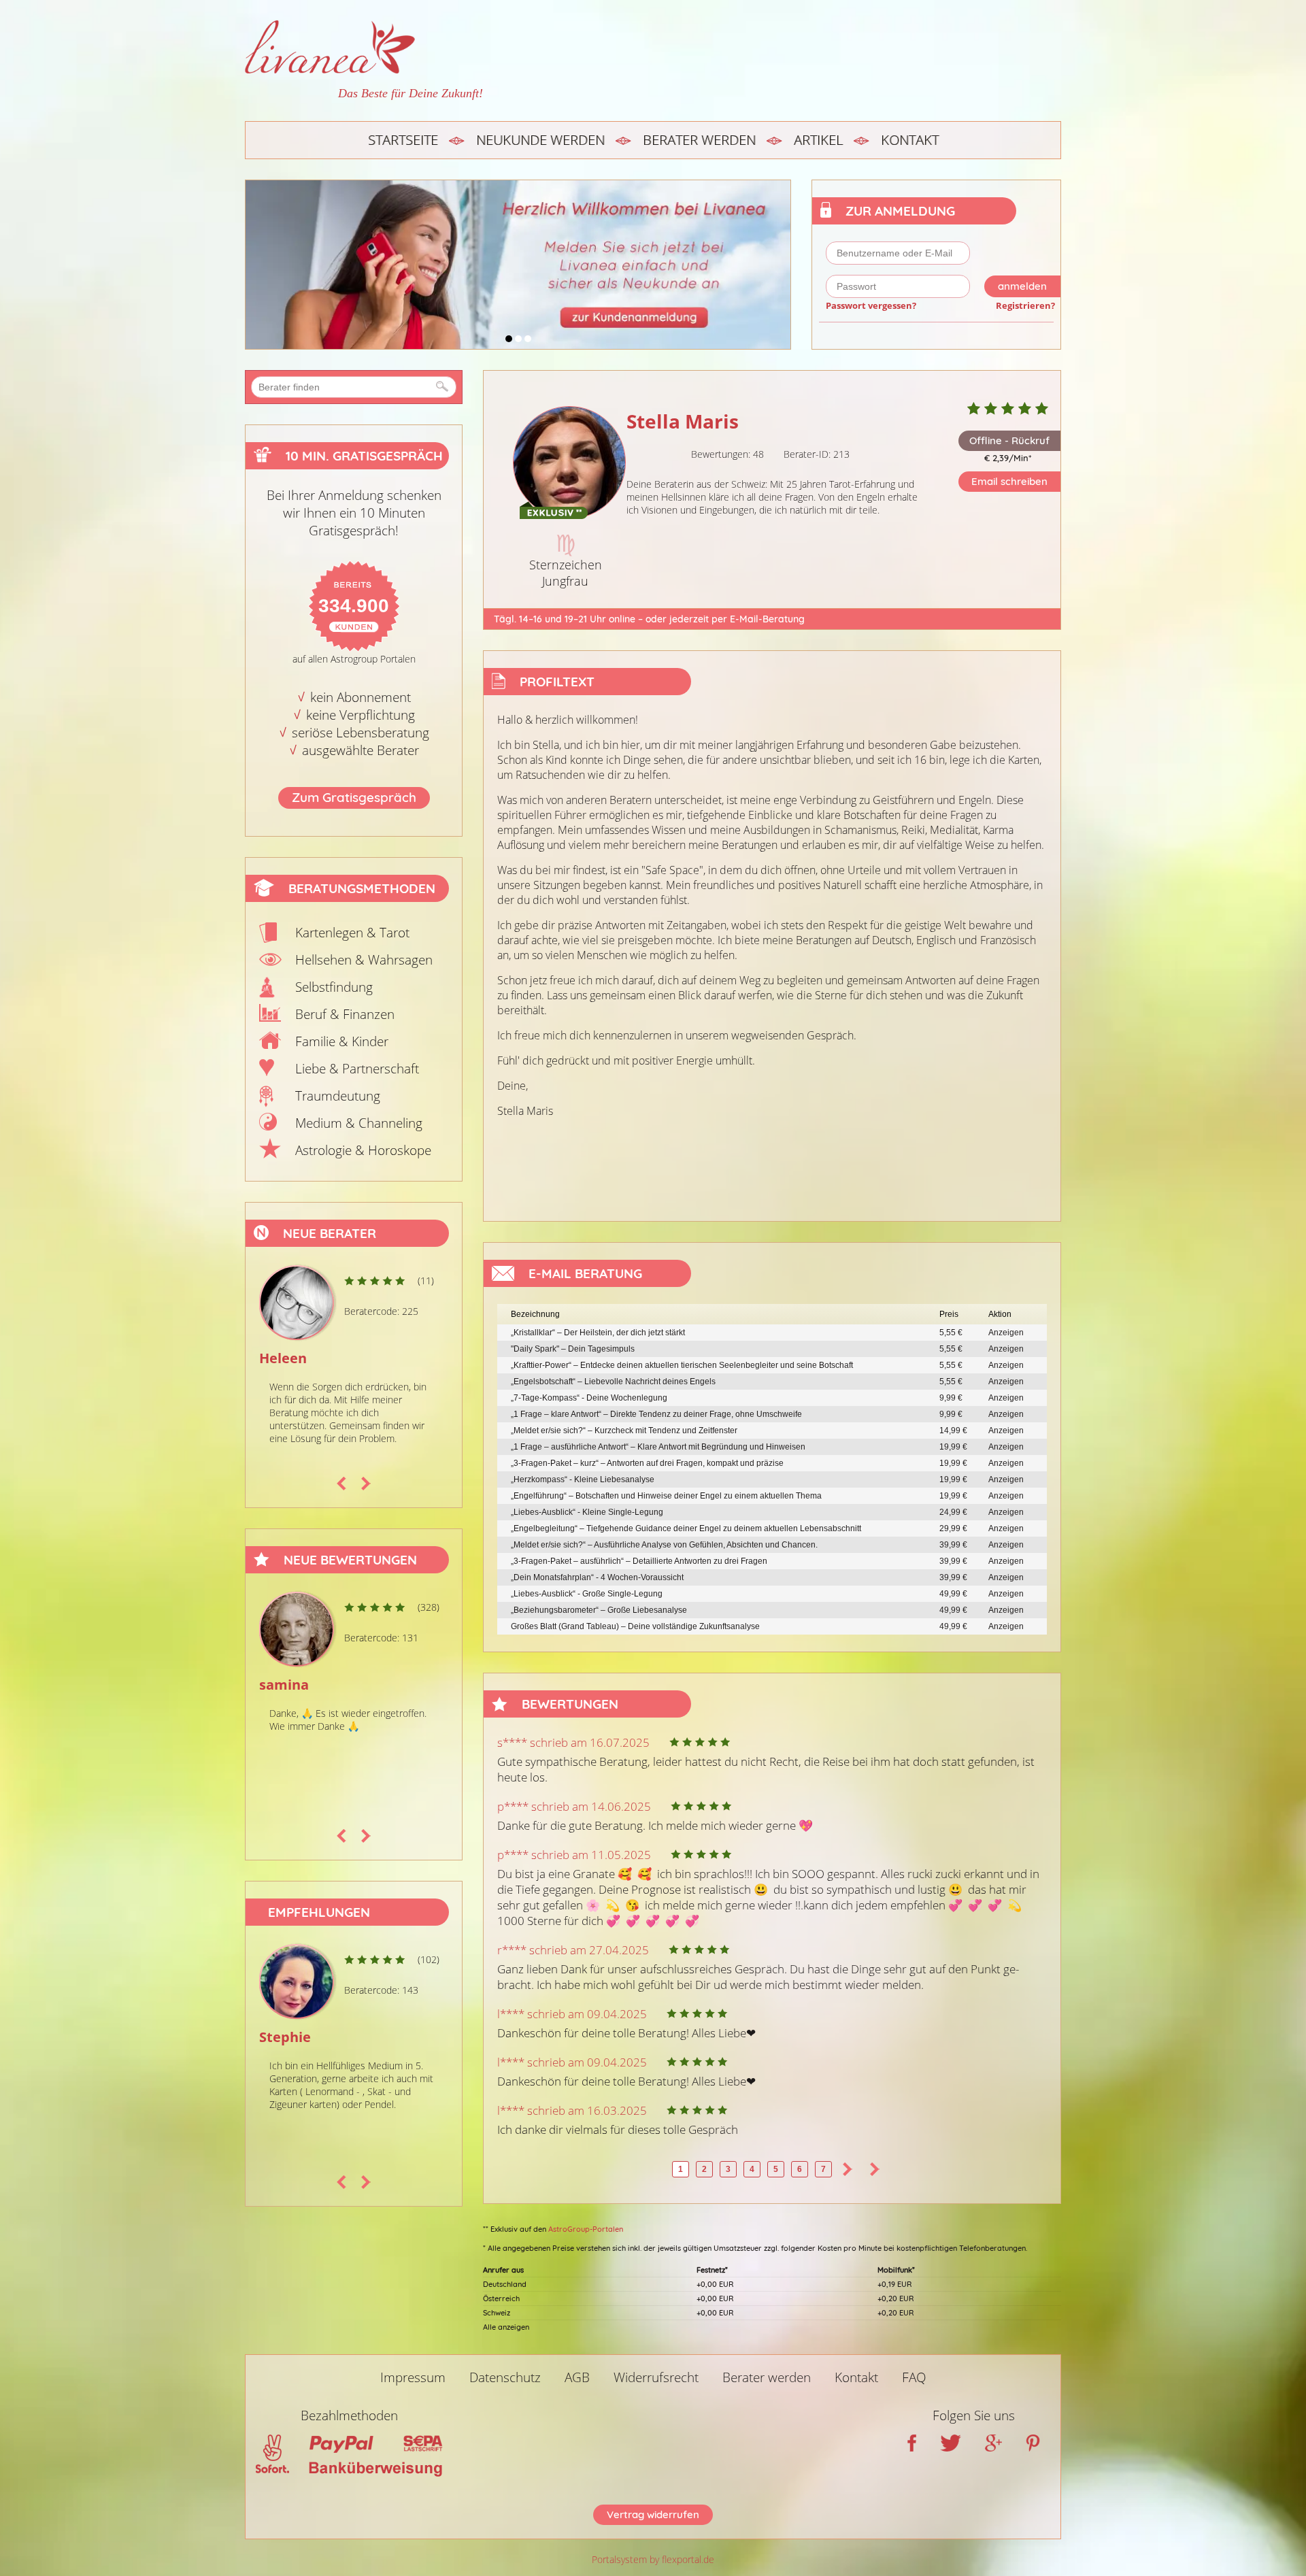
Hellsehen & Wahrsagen (364, 960)
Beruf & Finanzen (345, 1014)
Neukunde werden (540, 140)
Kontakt (910, 140)
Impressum (413, 2377)
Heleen (283, 1358)
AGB (577, 2377)
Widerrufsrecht (656, 2377)
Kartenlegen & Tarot (352, 933)
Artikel (818, 140)
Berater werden (699, 140)
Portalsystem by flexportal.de (653, 2559)
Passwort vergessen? (871, 305)
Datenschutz (505, 2377)
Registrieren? (1025, 305)
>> (875, 2169)
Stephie (285, 2037)
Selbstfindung (334, 987)
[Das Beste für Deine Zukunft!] (364, 47)
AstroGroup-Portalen (586, 2229)
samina (284, 1685)
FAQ (914, 2377)
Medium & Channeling (359, 1123)
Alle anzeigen (506, 2327)
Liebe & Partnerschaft (357, 1069)
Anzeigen (1006, 1333)
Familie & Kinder (342, 1041)
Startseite (403, 140)
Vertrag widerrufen (653, 2514)
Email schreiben (1009, 481)
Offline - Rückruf (1009, 440)
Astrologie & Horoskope (363, 1150)
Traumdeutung (338, 1096)
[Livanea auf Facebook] (912, 2447)
